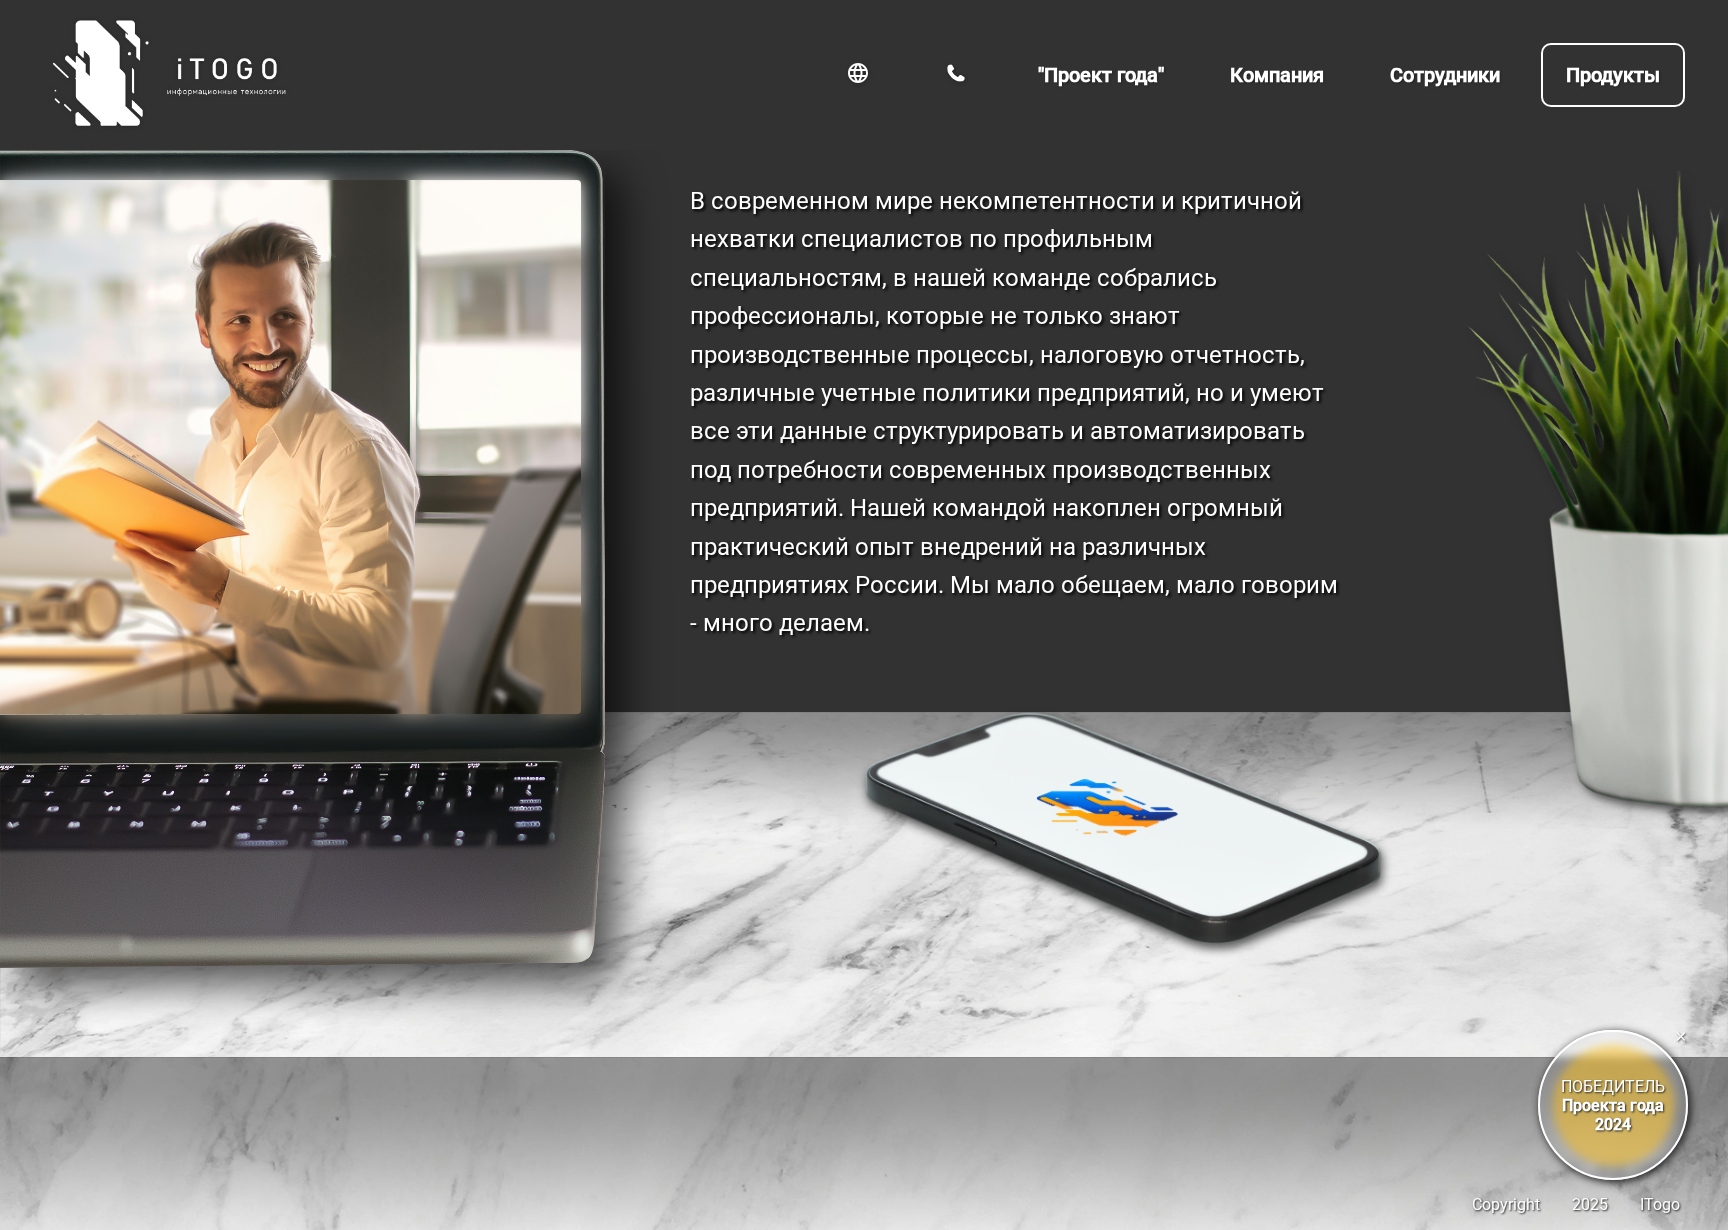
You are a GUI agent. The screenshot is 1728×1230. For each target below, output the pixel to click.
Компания (1277, 75)
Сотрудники (1445, 75)
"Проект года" (1101, 75)
